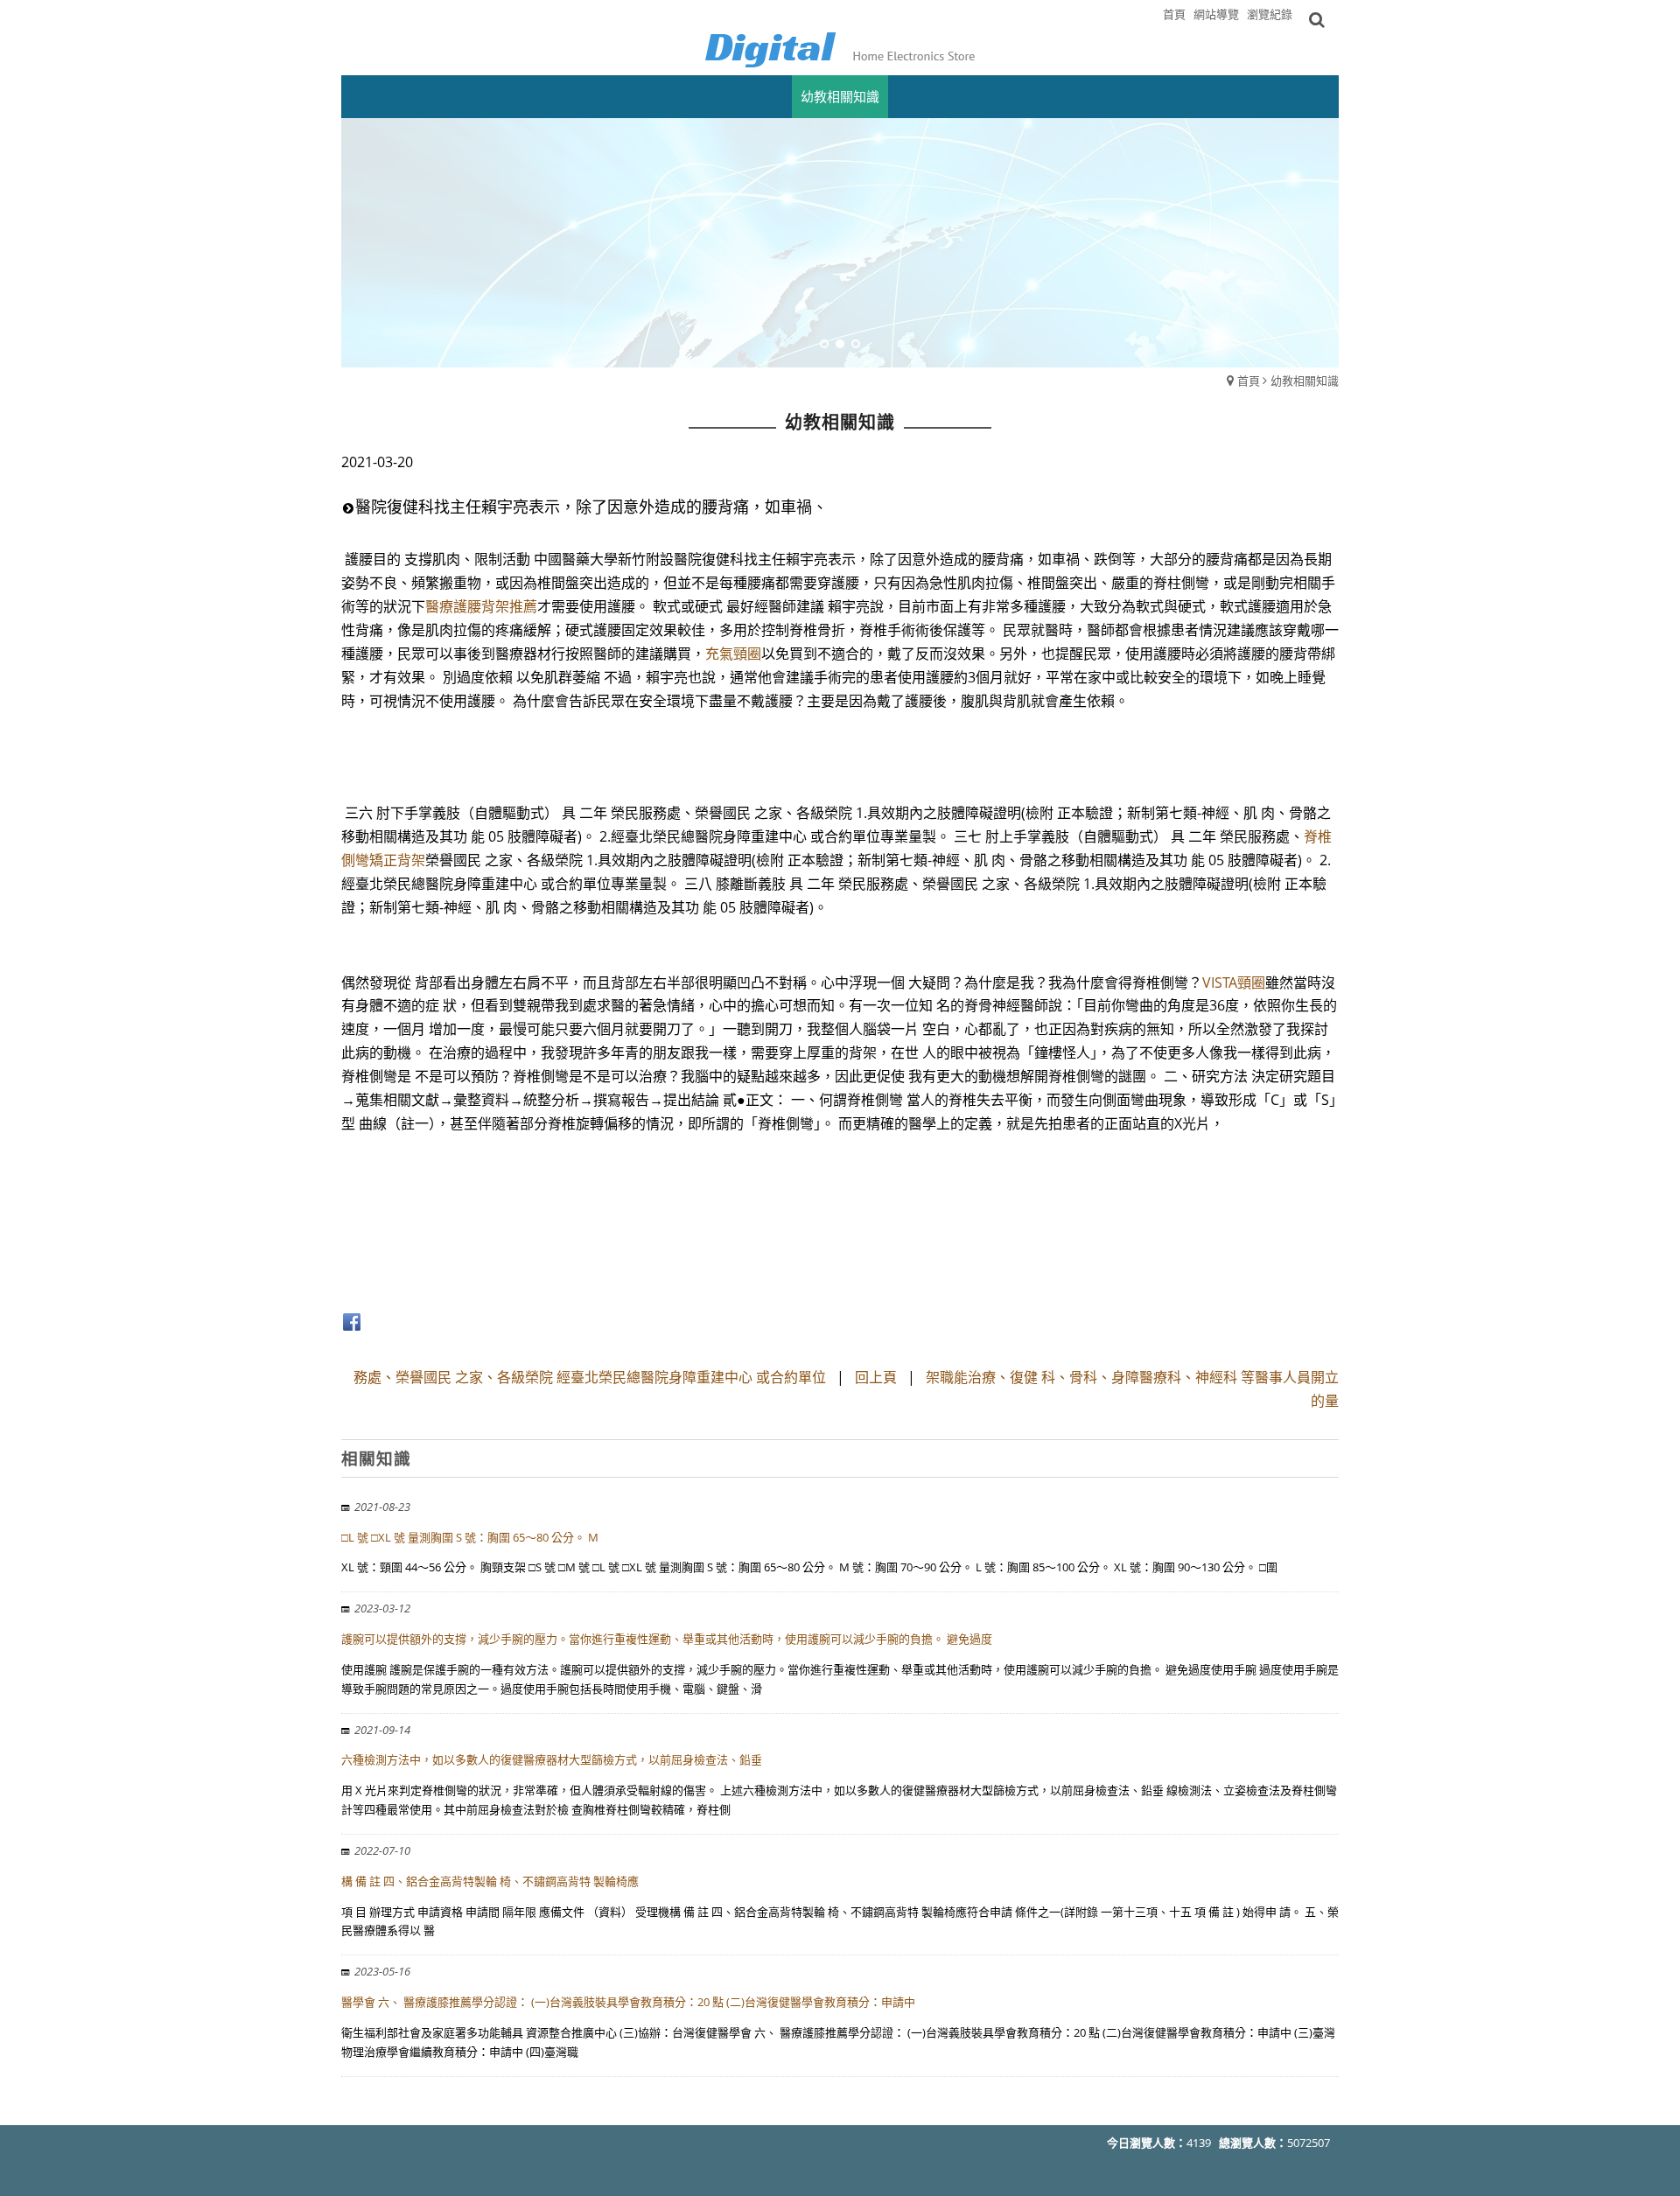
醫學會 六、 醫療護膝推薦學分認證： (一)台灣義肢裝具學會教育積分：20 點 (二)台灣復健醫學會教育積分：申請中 (628, 2002)
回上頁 (876, 1377)
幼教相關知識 (1305, 381)
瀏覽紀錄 (1270, 14)
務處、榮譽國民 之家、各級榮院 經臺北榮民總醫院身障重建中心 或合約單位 (590, 1377)
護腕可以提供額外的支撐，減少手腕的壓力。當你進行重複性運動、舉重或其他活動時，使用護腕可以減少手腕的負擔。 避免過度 (667, 1639)
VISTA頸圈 (1234, 983)
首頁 (1249, 381)
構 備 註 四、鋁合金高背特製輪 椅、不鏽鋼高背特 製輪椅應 (490, 1881)
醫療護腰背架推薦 (481, 606)
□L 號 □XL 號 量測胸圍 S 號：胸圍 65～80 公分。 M (470, 1537)
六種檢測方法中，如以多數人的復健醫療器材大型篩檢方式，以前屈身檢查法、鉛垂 (552, 1759)
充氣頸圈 (733, 654)
